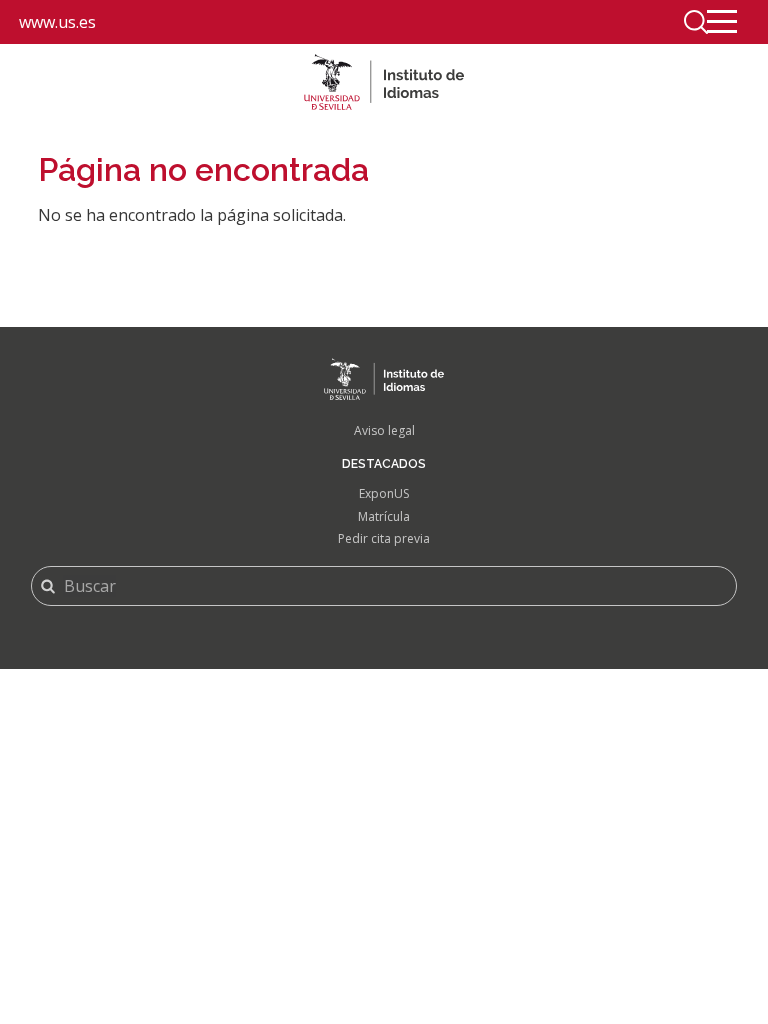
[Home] (384, 82)
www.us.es (57, 22)
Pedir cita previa (384, 538)
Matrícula (384, 516)
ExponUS (384, 493)
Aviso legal (384, 430)
